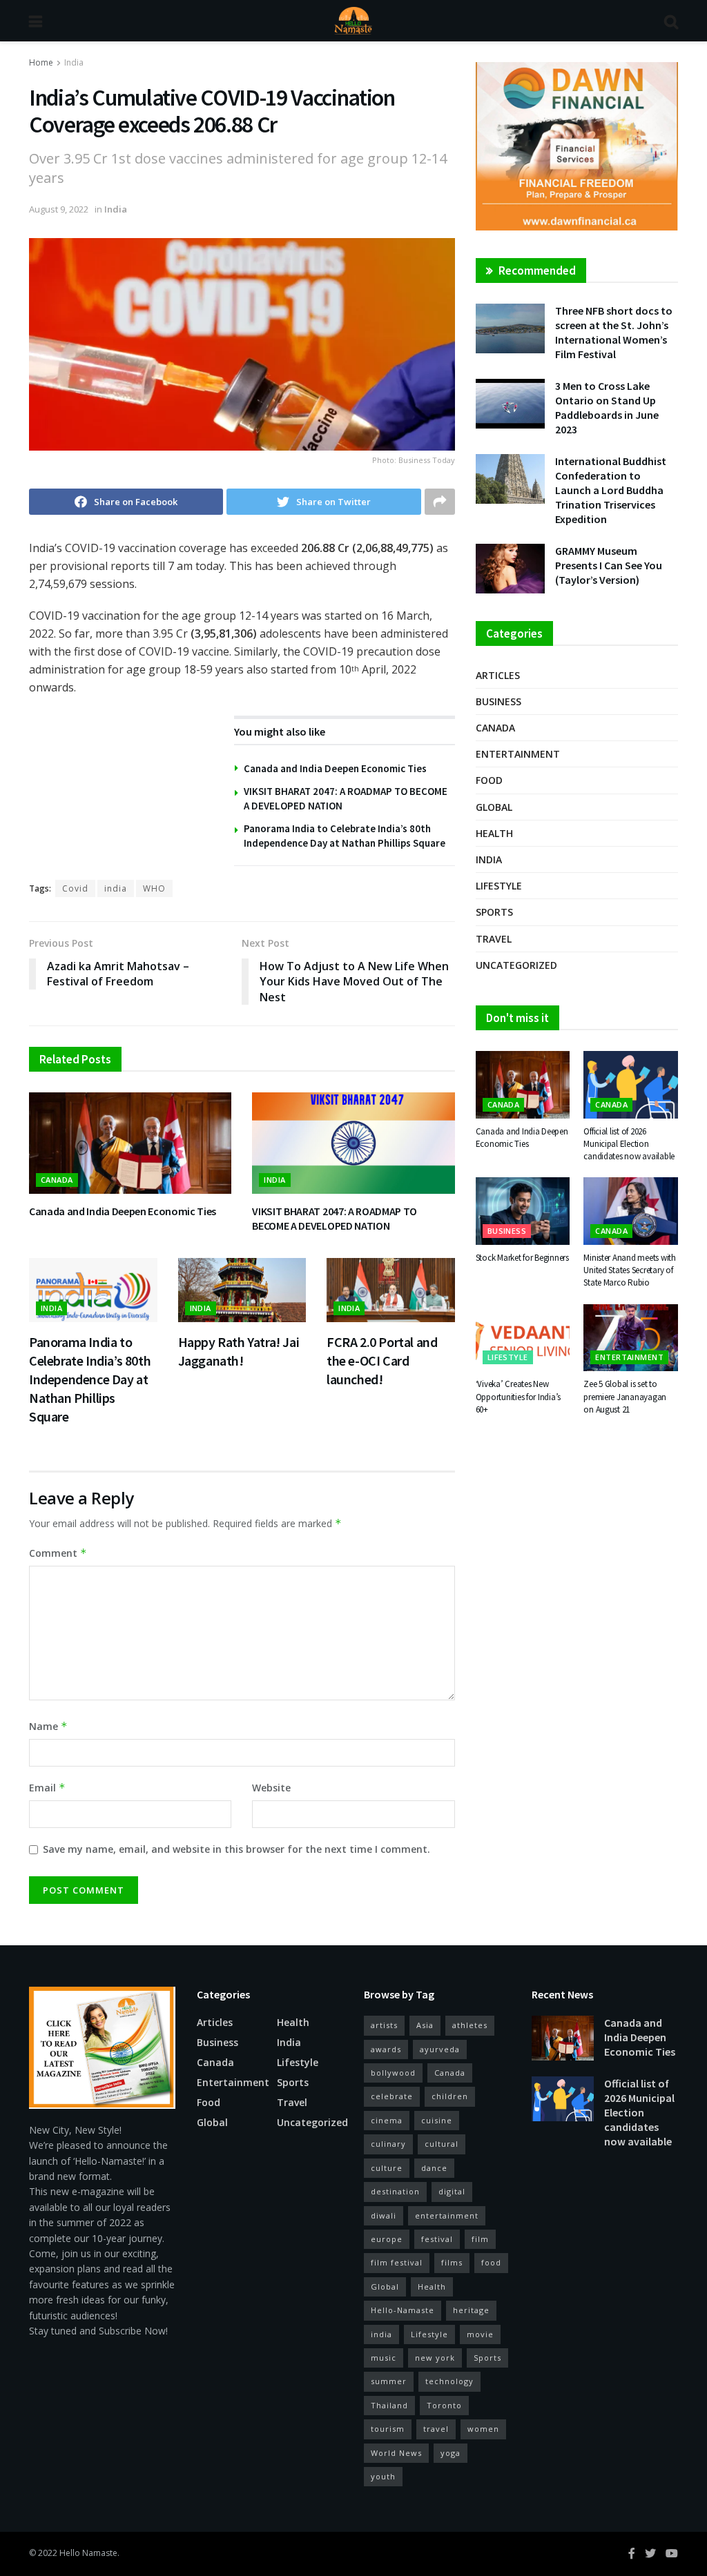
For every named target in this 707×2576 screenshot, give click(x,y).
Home (41, 62)
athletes (470, 2025)
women (483, 2429)
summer (389, 2381)
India (74, 62)
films (452, 2262)
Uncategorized (516, 965)
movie (480, 2334)
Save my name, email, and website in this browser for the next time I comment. (236, 1849)
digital (452, 2191)
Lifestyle (499, 886)
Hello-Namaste (403, 2310)
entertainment (447, 2215)
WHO (154, 888)
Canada (57, 1180)
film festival (397, 2262)
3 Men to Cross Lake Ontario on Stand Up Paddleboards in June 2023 (607, 407)
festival (437, 2239)
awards (386, 2049)
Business (498, 701)
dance (434, 2168)
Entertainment (518, 754)
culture (387, 2168)
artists (384, 2025)
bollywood (393, 2073)
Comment (58, 1553)
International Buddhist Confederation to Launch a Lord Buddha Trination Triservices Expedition (611, 490)
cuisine (437, 2120)
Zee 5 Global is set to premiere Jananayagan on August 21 (625, 1396)
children (450, 2096)
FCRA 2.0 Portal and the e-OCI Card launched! (382, 1360)
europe (387, 2239)
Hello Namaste (88, 2553)
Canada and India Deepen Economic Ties (335, 768)
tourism (388, 2429)
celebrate (392, 2096)
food (491, 2262)
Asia (425, 2025)
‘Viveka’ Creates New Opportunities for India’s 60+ (519, 1396)
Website (271, 1788)
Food (489, 780)
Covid (75, 888)
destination (395, 2191)
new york (435, 2358)
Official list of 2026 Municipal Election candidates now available (629, 1144)
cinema (387, 2120)
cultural (442, 2144)
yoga (451, 2453)
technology (449, 2381)
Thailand (389, 2405)
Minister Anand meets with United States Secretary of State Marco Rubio (630, 1270)
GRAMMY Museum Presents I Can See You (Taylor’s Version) (609, 565)
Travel (494, 939)
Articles (498, 675)
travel (436, 2429)
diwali (384, 2215)
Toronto (444, 2405)
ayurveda (440, 2049)
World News (396, 2453)
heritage (471, 2310)
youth (383, 2476)
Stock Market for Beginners (522, 1258)
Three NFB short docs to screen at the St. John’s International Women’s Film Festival (614, 332)
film (480, 2239)
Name (48, 1726)
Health (494, 833)
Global (494, 807)
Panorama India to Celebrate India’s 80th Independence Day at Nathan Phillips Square (90, 1379)
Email (47, 1788)
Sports (494, 912)
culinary (388, 2144)
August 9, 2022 (59, 209)
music (384, 2358)
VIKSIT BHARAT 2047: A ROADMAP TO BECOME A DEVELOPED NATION (335, 1219)
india (116, 888)
